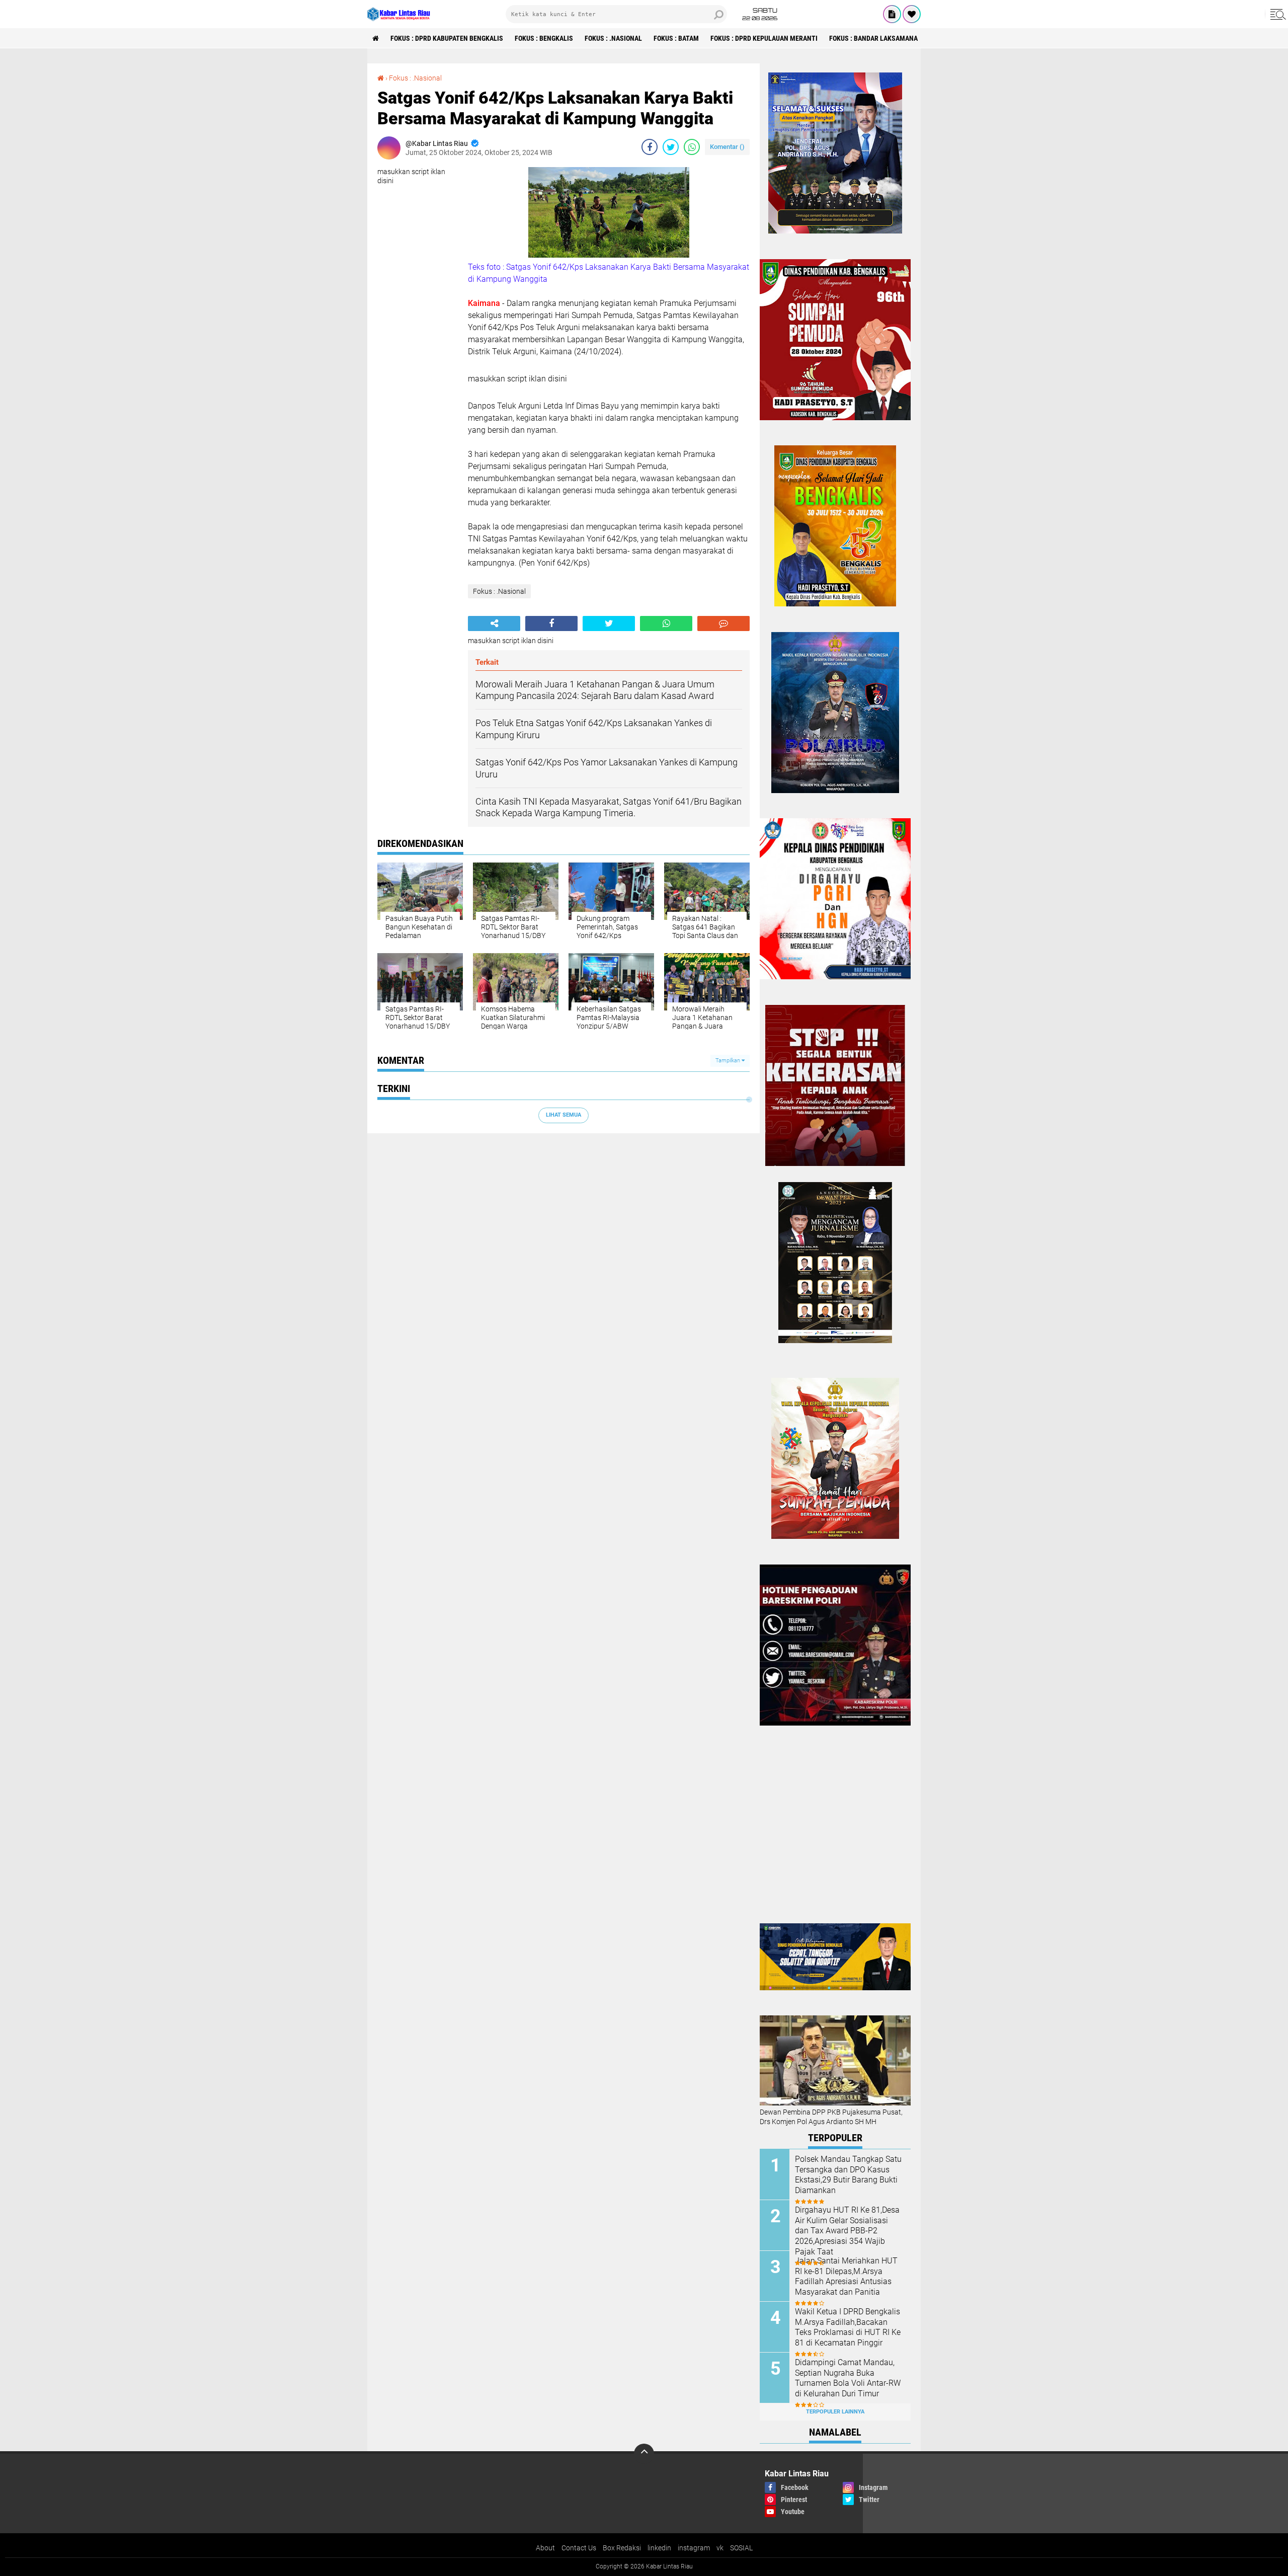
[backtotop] (644, 2454)
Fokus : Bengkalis (544, 38)
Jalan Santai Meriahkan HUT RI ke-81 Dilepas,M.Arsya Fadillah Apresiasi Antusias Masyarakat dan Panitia (846, 2276)
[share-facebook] (650, 147)
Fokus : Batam (676, 38)
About (545, 2548)
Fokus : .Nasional (613, 38)
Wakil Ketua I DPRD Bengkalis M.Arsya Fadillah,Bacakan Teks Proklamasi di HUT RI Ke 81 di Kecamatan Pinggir (848, 2327)
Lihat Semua (563, 1115)
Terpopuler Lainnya (835, 2412)
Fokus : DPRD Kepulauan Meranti (764, 38)
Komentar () (727, 147)
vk (720, 2548)
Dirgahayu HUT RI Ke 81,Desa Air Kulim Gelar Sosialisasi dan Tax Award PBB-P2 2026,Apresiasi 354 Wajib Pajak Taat (847, 2231)
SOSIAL (741, 2548)
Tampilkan (729, 1061)
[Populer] (912, 14)
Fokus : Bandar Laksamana (873, 38)
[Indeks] (892, 14)
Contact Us (579, 2548)
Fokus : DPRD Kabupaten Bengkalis (447, 38)
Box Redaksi (622, 2548)
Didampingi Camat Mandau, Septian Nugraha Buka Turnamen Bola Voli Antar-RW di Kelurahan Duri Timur (848, 2378)
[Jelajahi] (1276, 14)
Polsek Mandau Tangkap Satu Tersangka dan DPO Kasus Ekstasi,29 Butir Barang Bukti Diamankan (848, 2175)
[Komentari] (723, 623)
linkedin (659, 2548)
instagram (694, 2548)
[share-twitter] (671, 147)
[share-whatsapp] (692, 147)
